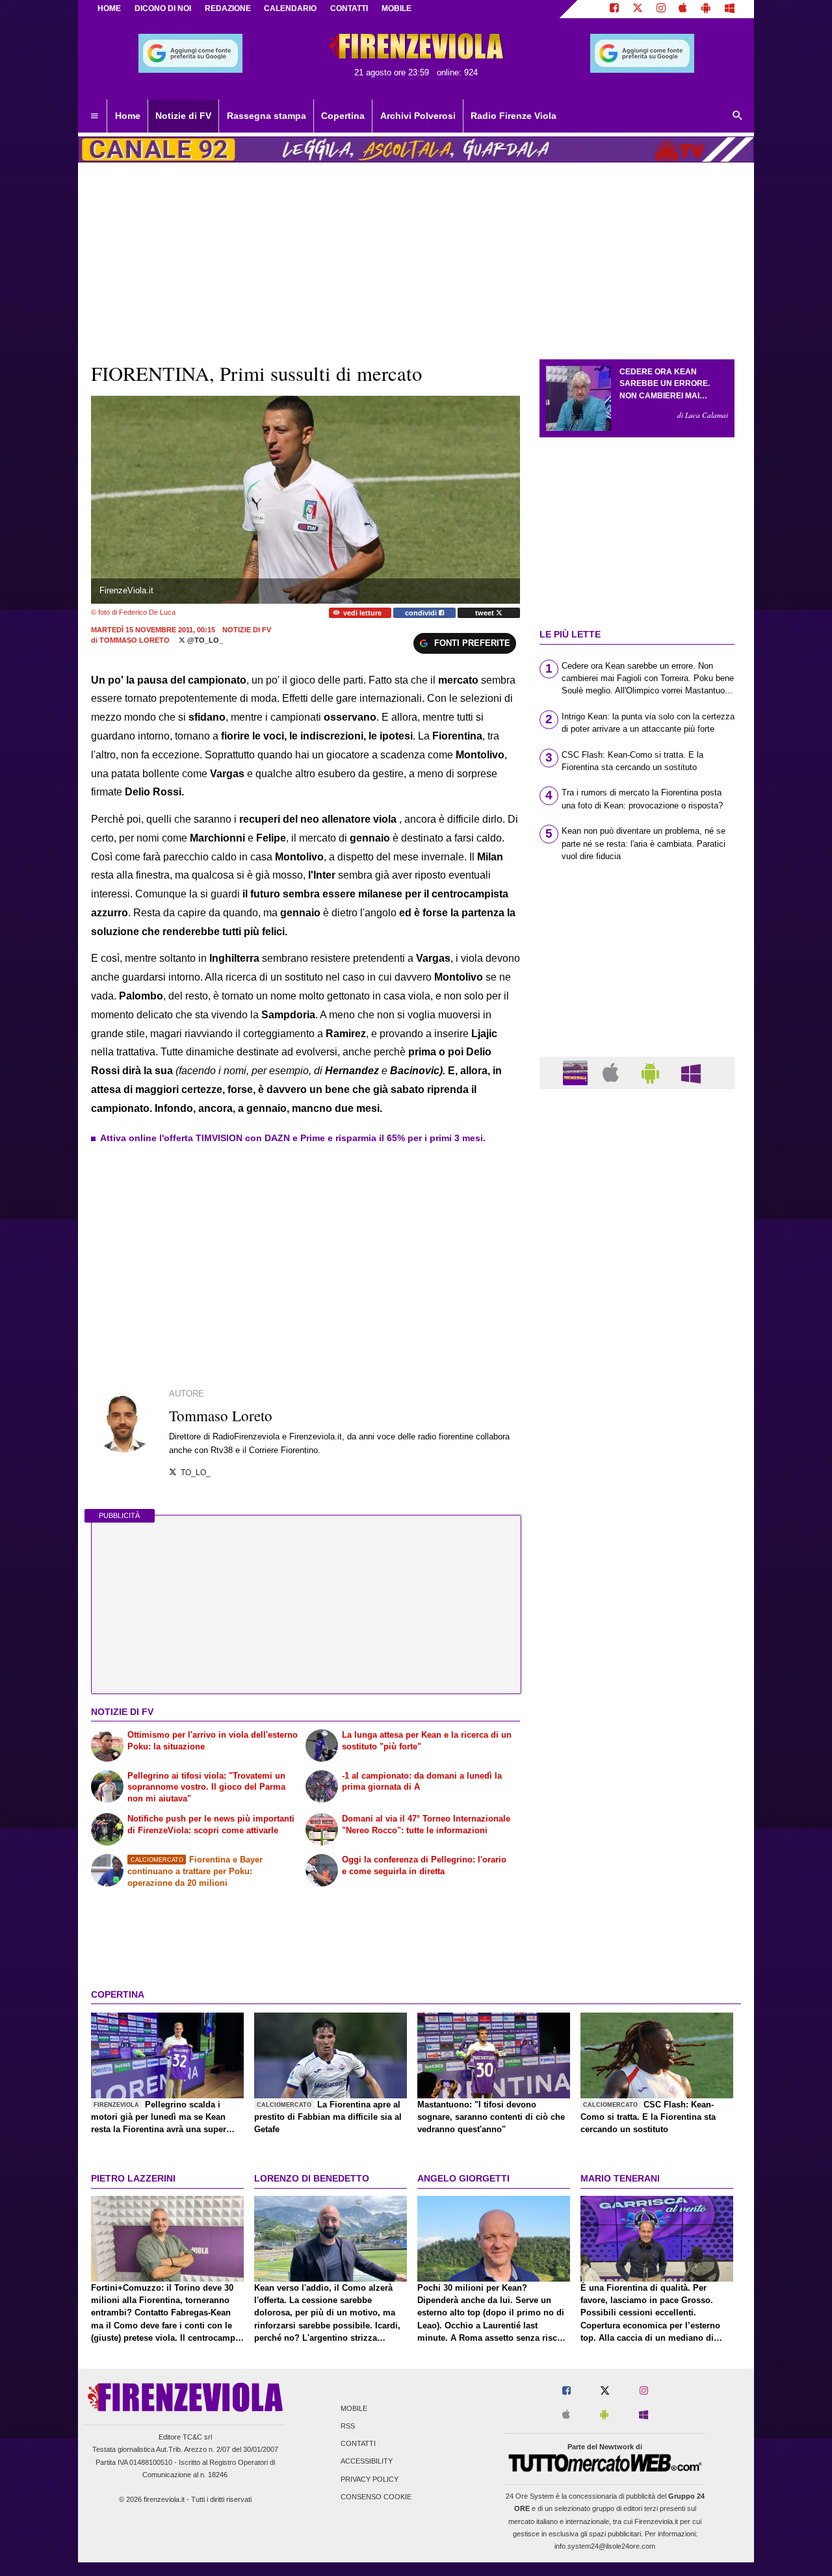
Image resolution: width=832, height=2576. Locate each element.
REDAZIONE (228, 8)
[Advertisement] (637, 1603)
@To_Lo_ (204, 640)
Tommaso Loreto (135, 640)
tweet (486, 613)
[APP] (577, 1072)
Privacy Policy (370, 2479)
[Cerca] (738, 116)
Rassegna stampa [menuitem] (266, 116)
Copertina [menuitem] (343, 116)
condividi (422, 613)
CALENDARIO (290, 8)
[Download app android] (706, 9)
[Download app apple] (683, 9)
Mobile (354, 2408)
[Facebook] (614, 9)
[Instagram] (661, 9)
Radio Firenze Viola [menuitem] (513, 116)
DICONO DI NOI (163, 8)
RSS (348, 2426)
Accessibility (367, 2462)
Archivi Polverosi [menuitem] (418, 116)
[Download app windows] (730, 9)
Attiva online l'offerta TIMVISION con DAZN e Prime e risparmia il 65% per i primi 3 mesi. (293, 1138)
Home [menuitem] (128, 116)
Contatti (358, 2444)
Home (109, 8)
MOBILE (396, 8)
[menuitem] (94, 116)
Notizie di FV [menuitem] (183, 116)
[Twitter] (638, 9)
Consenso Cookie (376, 2497)
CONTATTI (349, 8)
